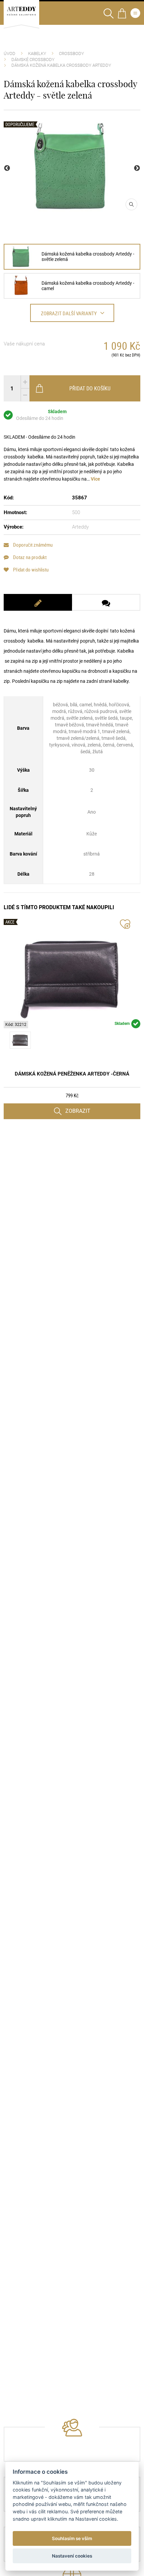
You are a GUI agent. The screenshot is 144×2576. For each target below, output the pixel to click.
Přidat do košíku (90, 388)
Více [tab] (95, 479)
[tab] (38, 602)
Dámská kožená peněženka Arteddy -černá (72, 1074)
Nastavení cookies (72, 2556)
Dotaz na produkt (29, 557)
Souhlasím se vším (72, 2538)
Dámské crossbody (33, 60)
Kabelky (37, 53)
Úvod (10, 53)
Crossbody (71, 53)
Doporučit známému (32, 545)
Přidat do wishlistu (30, 570)
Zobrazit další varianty (69, 313)
